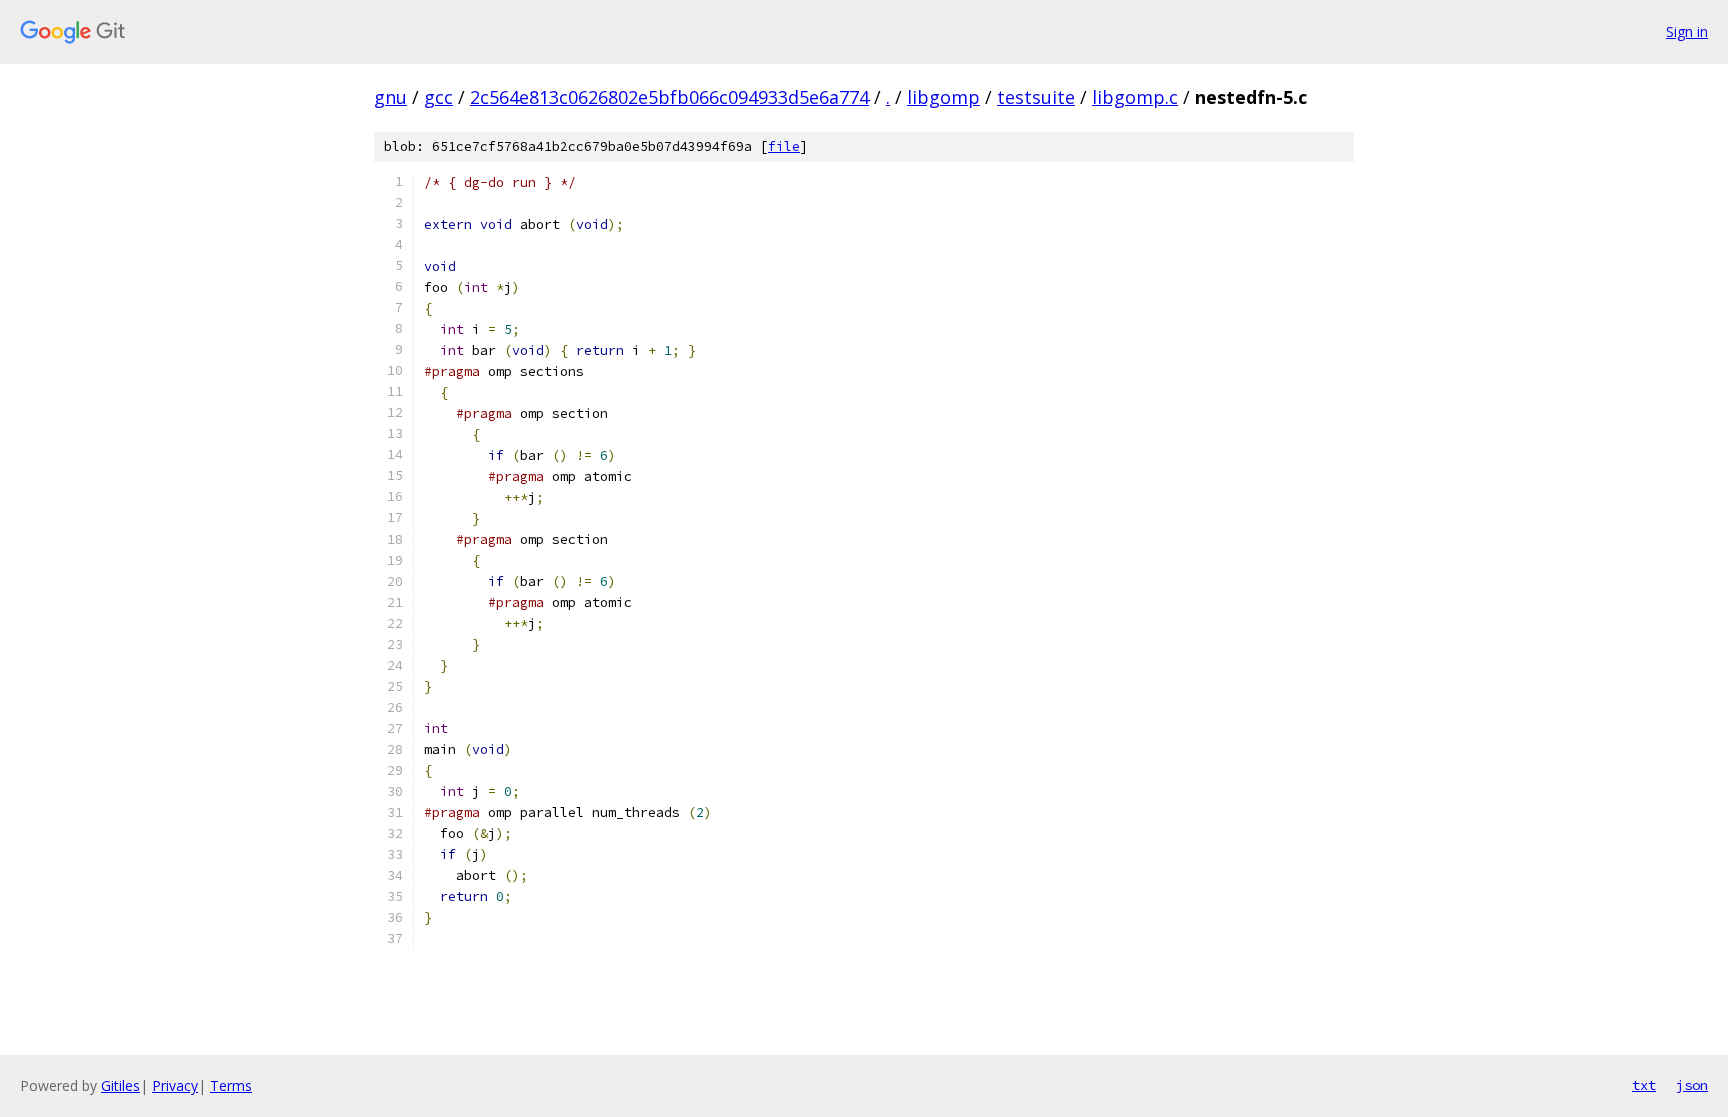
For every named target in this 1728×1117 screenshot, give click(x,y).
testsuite (1036, 97)
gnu (390, 97)
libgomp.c (1135, 97)
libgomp (943, 97)
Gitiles (120, 1085)
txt (1644, 1085)
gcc (438, 97)
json (1692, 1085)
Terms (231, 1085)
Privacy (175, 1085)
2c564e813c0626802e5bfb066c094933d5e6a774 (669, 97)
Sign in (1687, 31)
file (784, 146)
